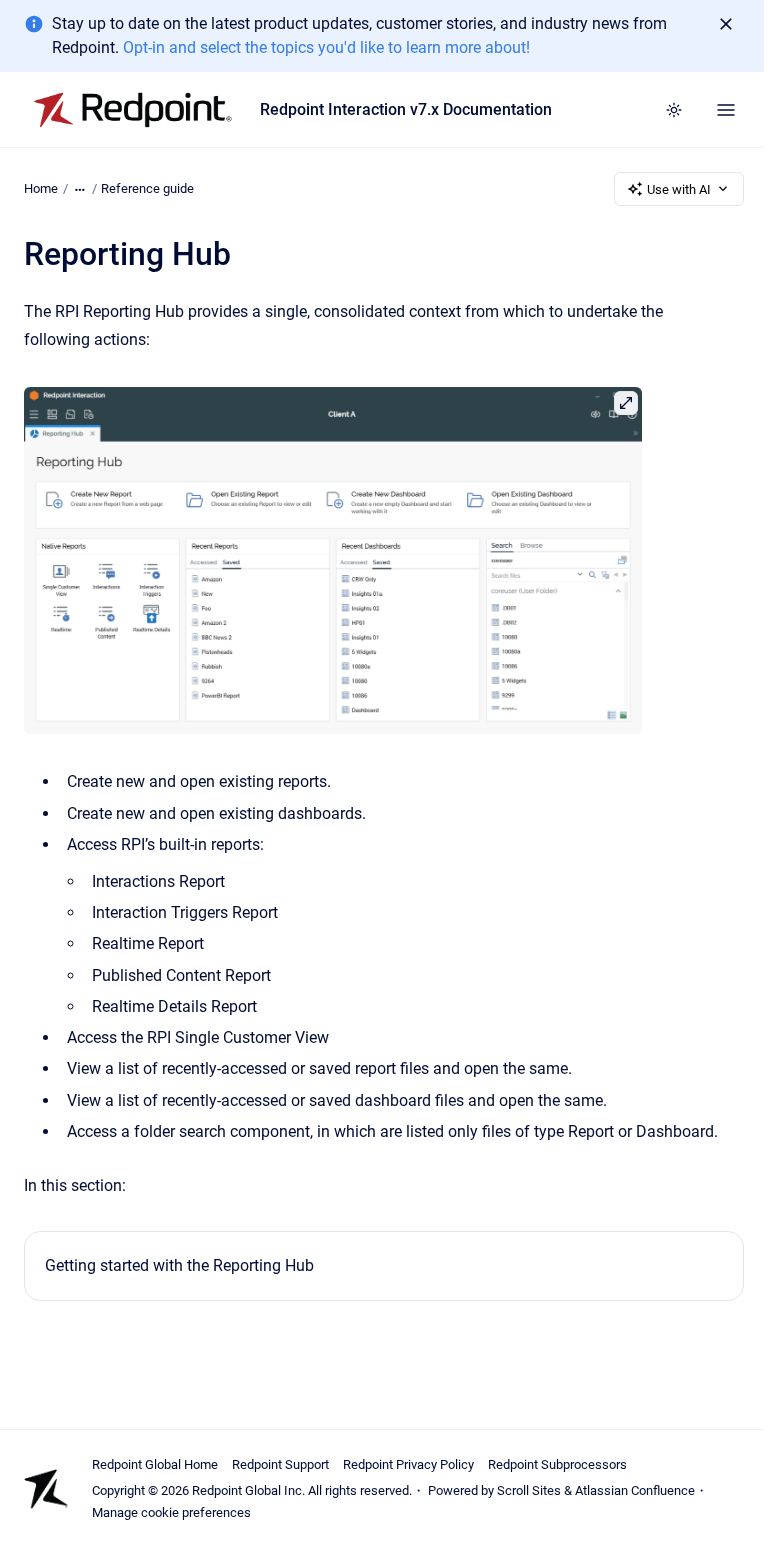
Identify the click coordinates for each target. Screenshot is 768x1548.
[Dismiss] (726, 24)
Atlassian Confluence (635, 1490)
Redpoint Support (280, 1464)
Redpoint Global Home (155, 1464)
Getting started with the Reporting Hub (179, 1265)
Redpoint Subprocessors (557, 1464)
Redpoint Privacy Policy (408, 1464)
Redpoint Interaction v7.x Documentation (406, 109)
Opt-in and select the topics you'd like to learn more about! (326, 47)
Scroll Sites (529, 1490)
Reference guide (147, 188)
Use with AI (679, 189)
